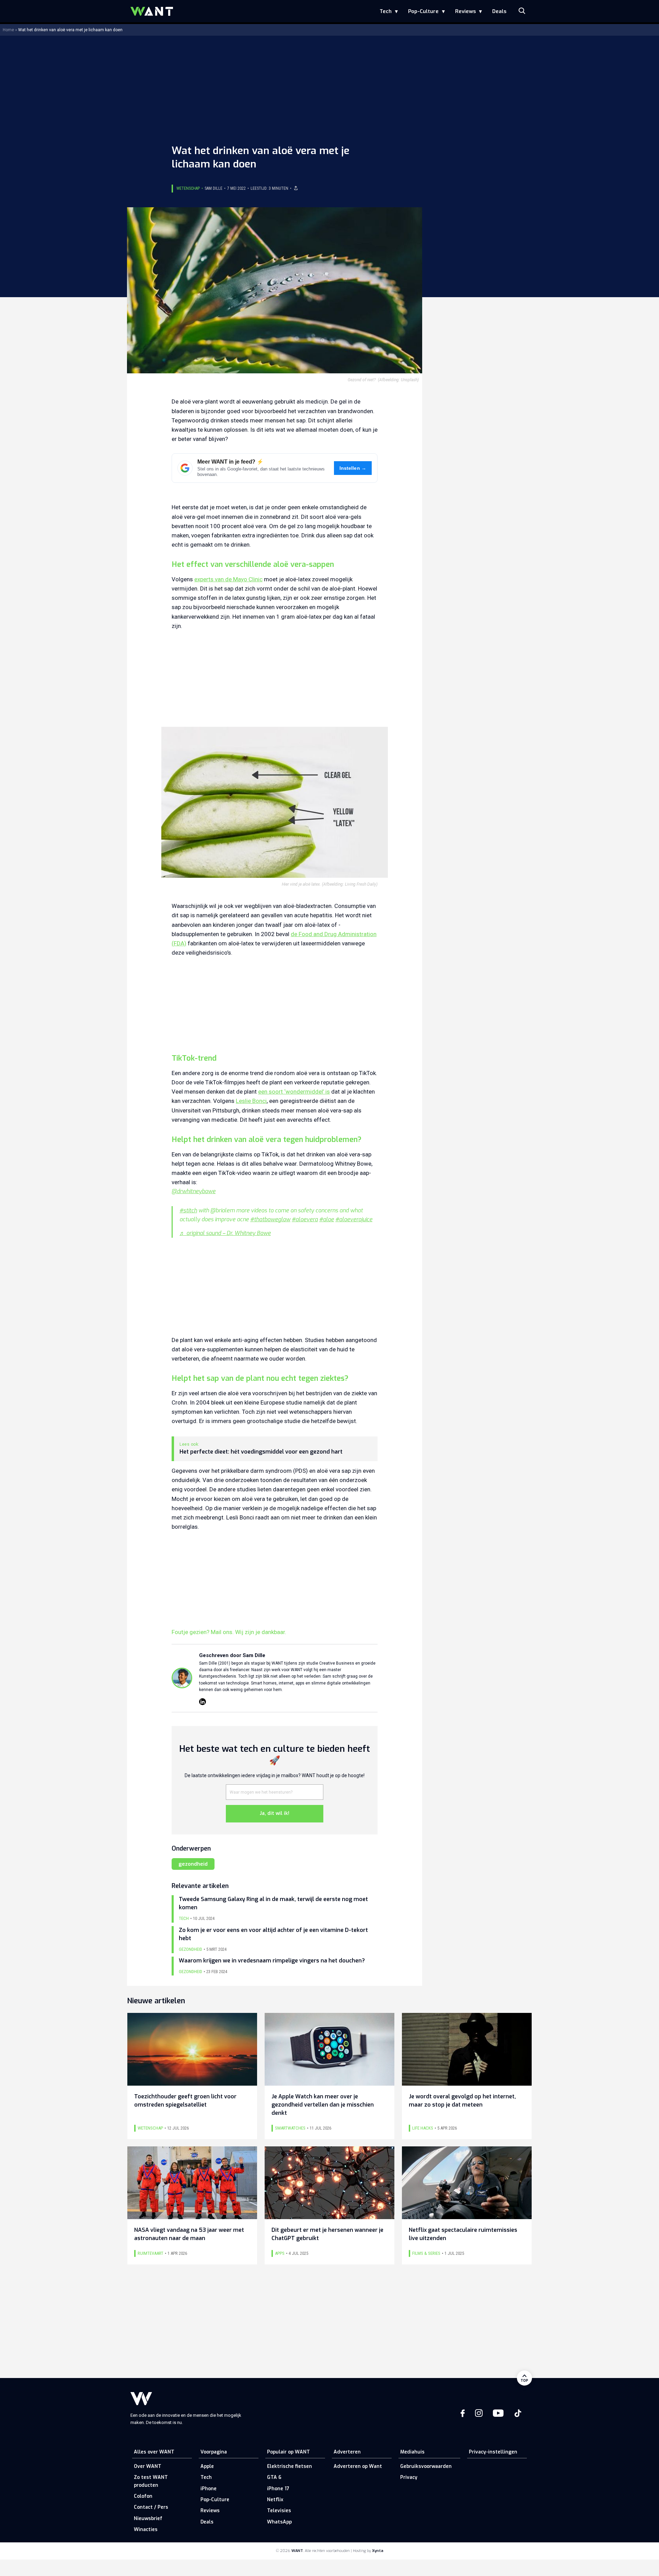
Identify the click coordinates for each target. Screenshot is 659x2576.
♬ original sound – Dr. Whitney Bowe (225, 1233)
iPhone (209, 2489)
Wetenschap (188, 188)
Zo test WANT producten (151, 2481)
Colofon (143, 2496)
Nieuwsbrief (148, 2519)
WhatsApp (279, 2522)
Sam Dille (213, 188)
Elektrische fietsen (290, 2466)
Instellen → (353, 468)
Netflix (275, 2500)
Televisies (279, 2511)
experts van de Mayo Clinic (228, 579)
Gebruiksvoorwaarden (426, 2466)
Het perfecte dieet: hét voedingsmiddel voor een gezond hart (261, 1452)
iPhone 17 (278, 2489)
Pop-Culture (423, 11)
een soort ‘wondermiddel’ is (294, 1092)
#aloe (327, 1219)
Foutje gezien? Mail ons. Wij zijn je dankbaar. (229, 1632)
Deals (499, 11)
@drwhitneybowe (194, 1191)
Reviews (465, 11)
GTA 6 (274, 2477)
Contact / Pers (151, 2507)
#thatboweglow (270, 1219)
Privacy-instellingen (493, 2452)
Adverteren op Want (358, 2466)
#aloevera (305, 1219)
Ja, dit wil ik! (275, 1813)
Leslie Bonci (251, 1101)
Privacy (409, 2477)
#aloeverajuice (354, 1219)
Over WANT (148, 2466)
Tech (386, 11)
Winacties (146, 2530)
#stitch (188, 1210)
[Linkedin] (203, 1702)
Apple (207, 2466)
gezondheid (193, 1864)
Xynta (378, 2551)
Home (8, 30)
